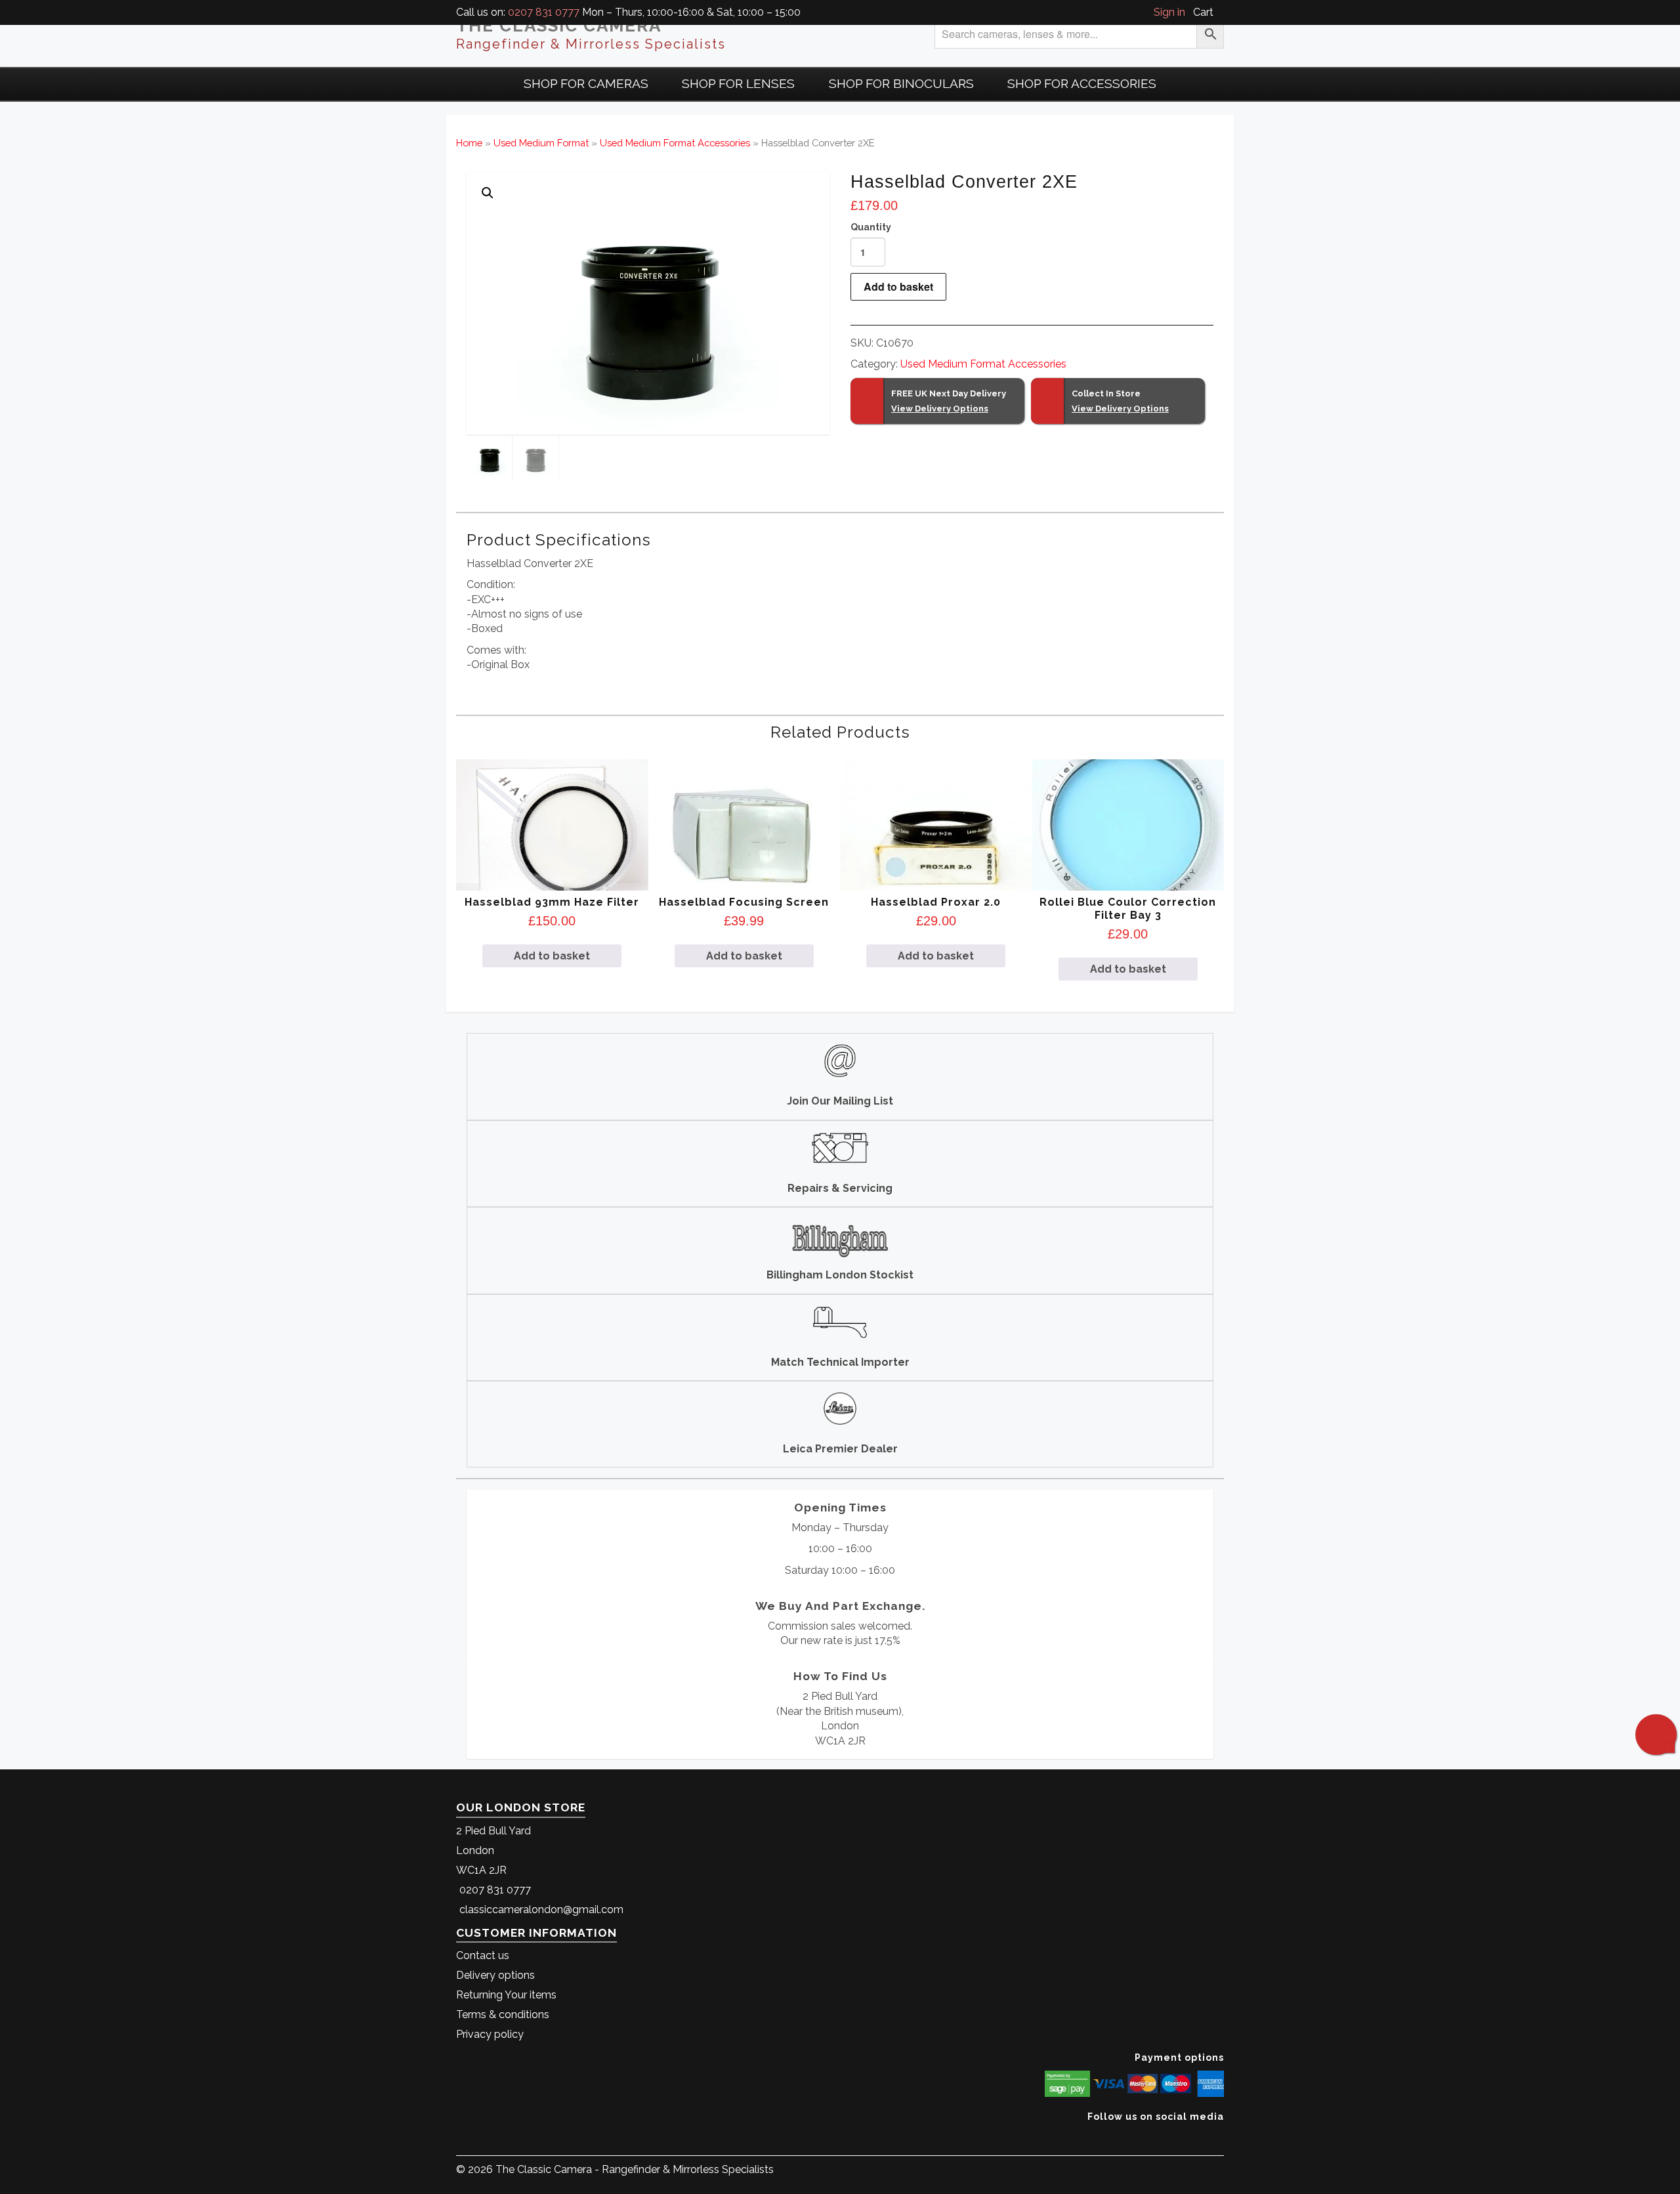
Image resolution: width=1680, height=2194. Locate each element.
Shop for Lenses (738, 83)
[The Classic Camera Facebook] (1219, 2137)
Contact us (483, 1955)
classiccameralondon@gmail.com (541, 1909)
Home (469, 143)
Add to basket (898, 286)
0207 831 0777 (544, 12)
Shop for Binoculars (901, 83)
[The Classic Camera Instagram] (1222, 2137)
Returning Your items (506, 1995)
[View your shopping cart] (1220, 12)
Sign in (1169, 12)
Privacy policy (490, 2034)
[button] (488, 193)
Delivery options (495, 1975)
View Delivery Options (940, 409)
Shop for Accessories (1082, 83)
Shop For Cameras (586, 83)
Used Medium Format (541, 143)
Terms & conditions (503, 2015)
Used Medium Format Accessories (675, 143)
